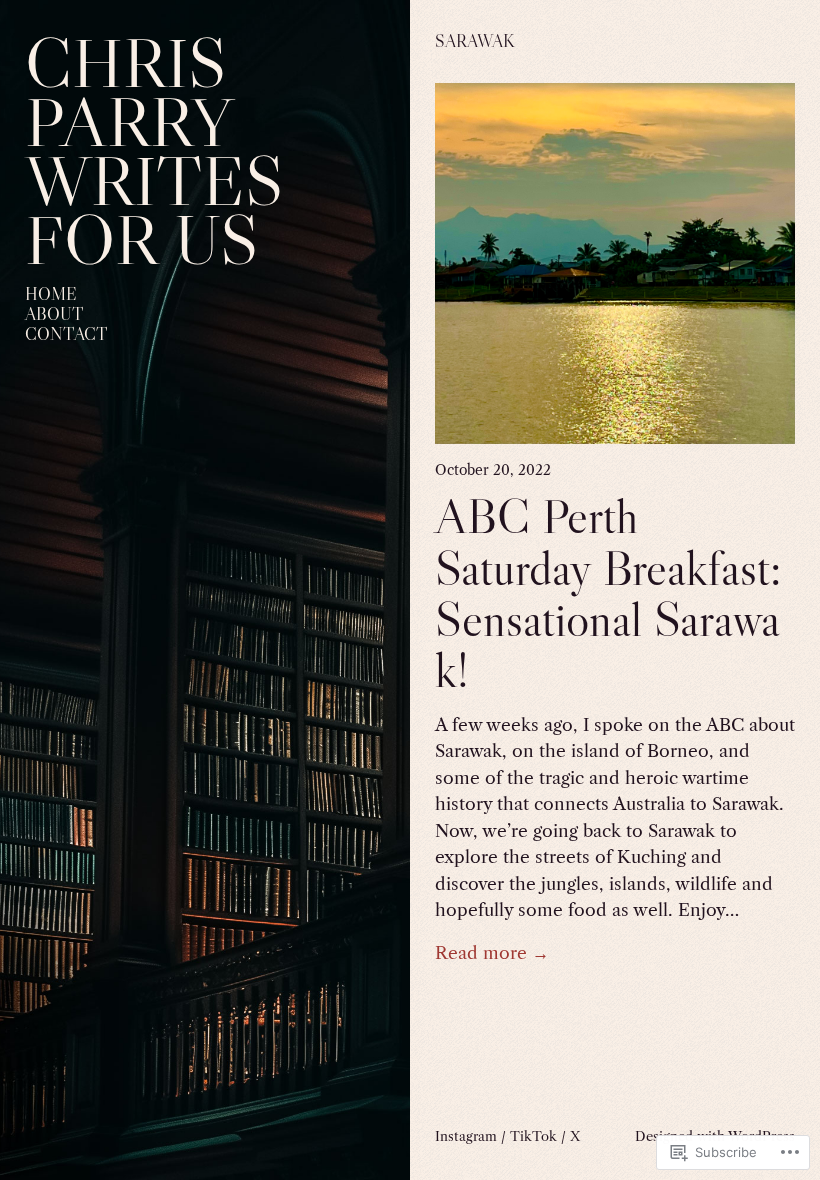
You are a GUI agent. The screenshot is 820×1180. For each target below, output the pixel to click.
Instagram (466, 1136)
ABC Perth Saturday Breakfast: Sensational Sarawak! (608, 592)
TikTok (533, 1136)
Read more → (492, 953)
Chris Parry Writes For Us (154, 151)
